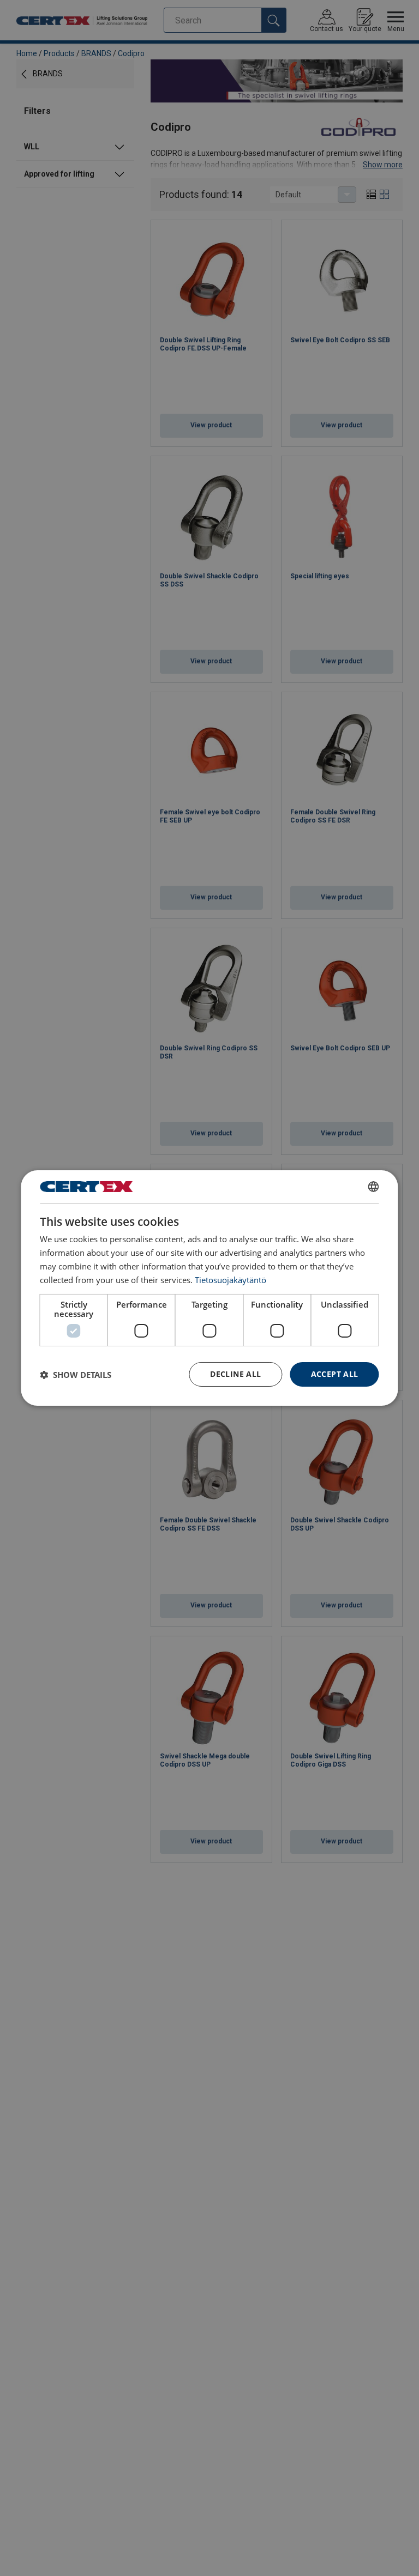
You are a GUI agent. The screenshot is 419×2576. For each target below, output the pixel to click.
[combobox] (374, 1187)
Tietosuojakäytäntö (231, 1280)
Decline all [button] (235, 1374)
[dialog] (209, 1288)
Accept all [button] (335, 1374)
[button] (76, 1375)
